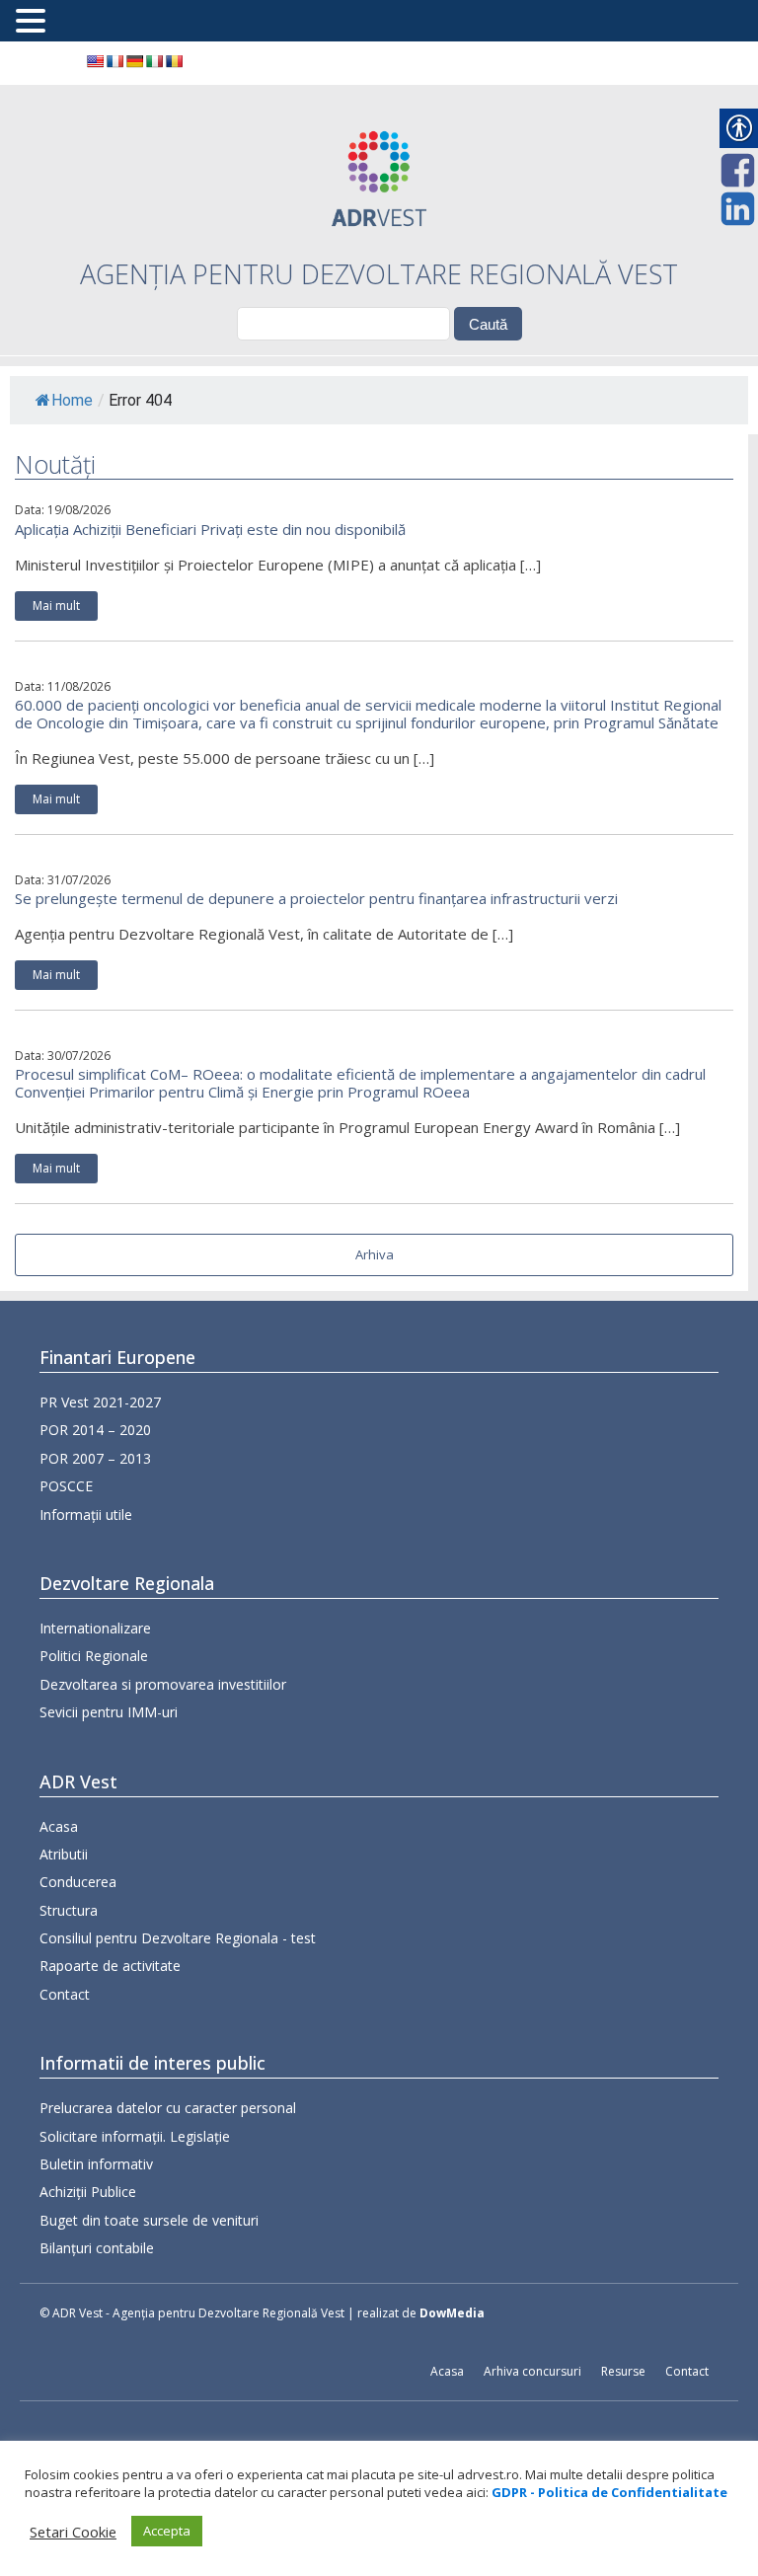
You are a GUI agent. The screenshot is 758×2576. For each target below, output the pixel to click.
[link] (95, 61)
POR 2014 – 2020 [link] (95, 1430)
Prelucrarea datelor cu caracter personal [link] (168, 2108)
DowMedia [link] (452, 2313)
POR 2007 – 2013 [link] (95, 1458)
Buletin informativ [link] (96, 2164)
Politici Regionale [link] (94, 1656)
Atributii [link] (64, 1854)
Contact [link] (65, 1994)
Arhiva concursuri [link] (532, 2371)
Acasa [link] (59, 1826)
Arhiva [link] (375, 1254)
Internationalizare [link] (95, 1628)
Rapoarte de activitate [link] (110, 1966)
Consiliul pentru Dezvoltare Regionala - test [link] (178, 1938)
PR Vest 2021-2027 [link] (100, 1402)
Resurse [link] (623, 2371)
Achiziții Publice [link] (88, 2192)
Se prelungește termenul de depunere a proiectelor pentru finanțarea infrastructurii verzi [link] (316, 898)
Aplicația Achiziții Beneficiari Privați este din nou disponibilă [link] (210, 529)
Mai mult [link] (56, 606)
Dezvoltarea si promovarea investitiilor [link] (163, 1684)
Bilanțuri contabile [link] (97, 2248)
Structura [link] (69, 1910)
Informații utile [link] (86, 1515)
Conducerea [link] (78, 1882)
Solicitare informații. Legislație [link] (135, 2136)
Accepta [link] (167, 2531)
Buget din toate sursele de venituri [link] (149, 2220)
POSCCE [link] (66, 1486)
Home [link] (72, 400)
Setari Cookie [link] (73, 2532)
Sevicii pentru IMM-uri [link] (109, 1712)
